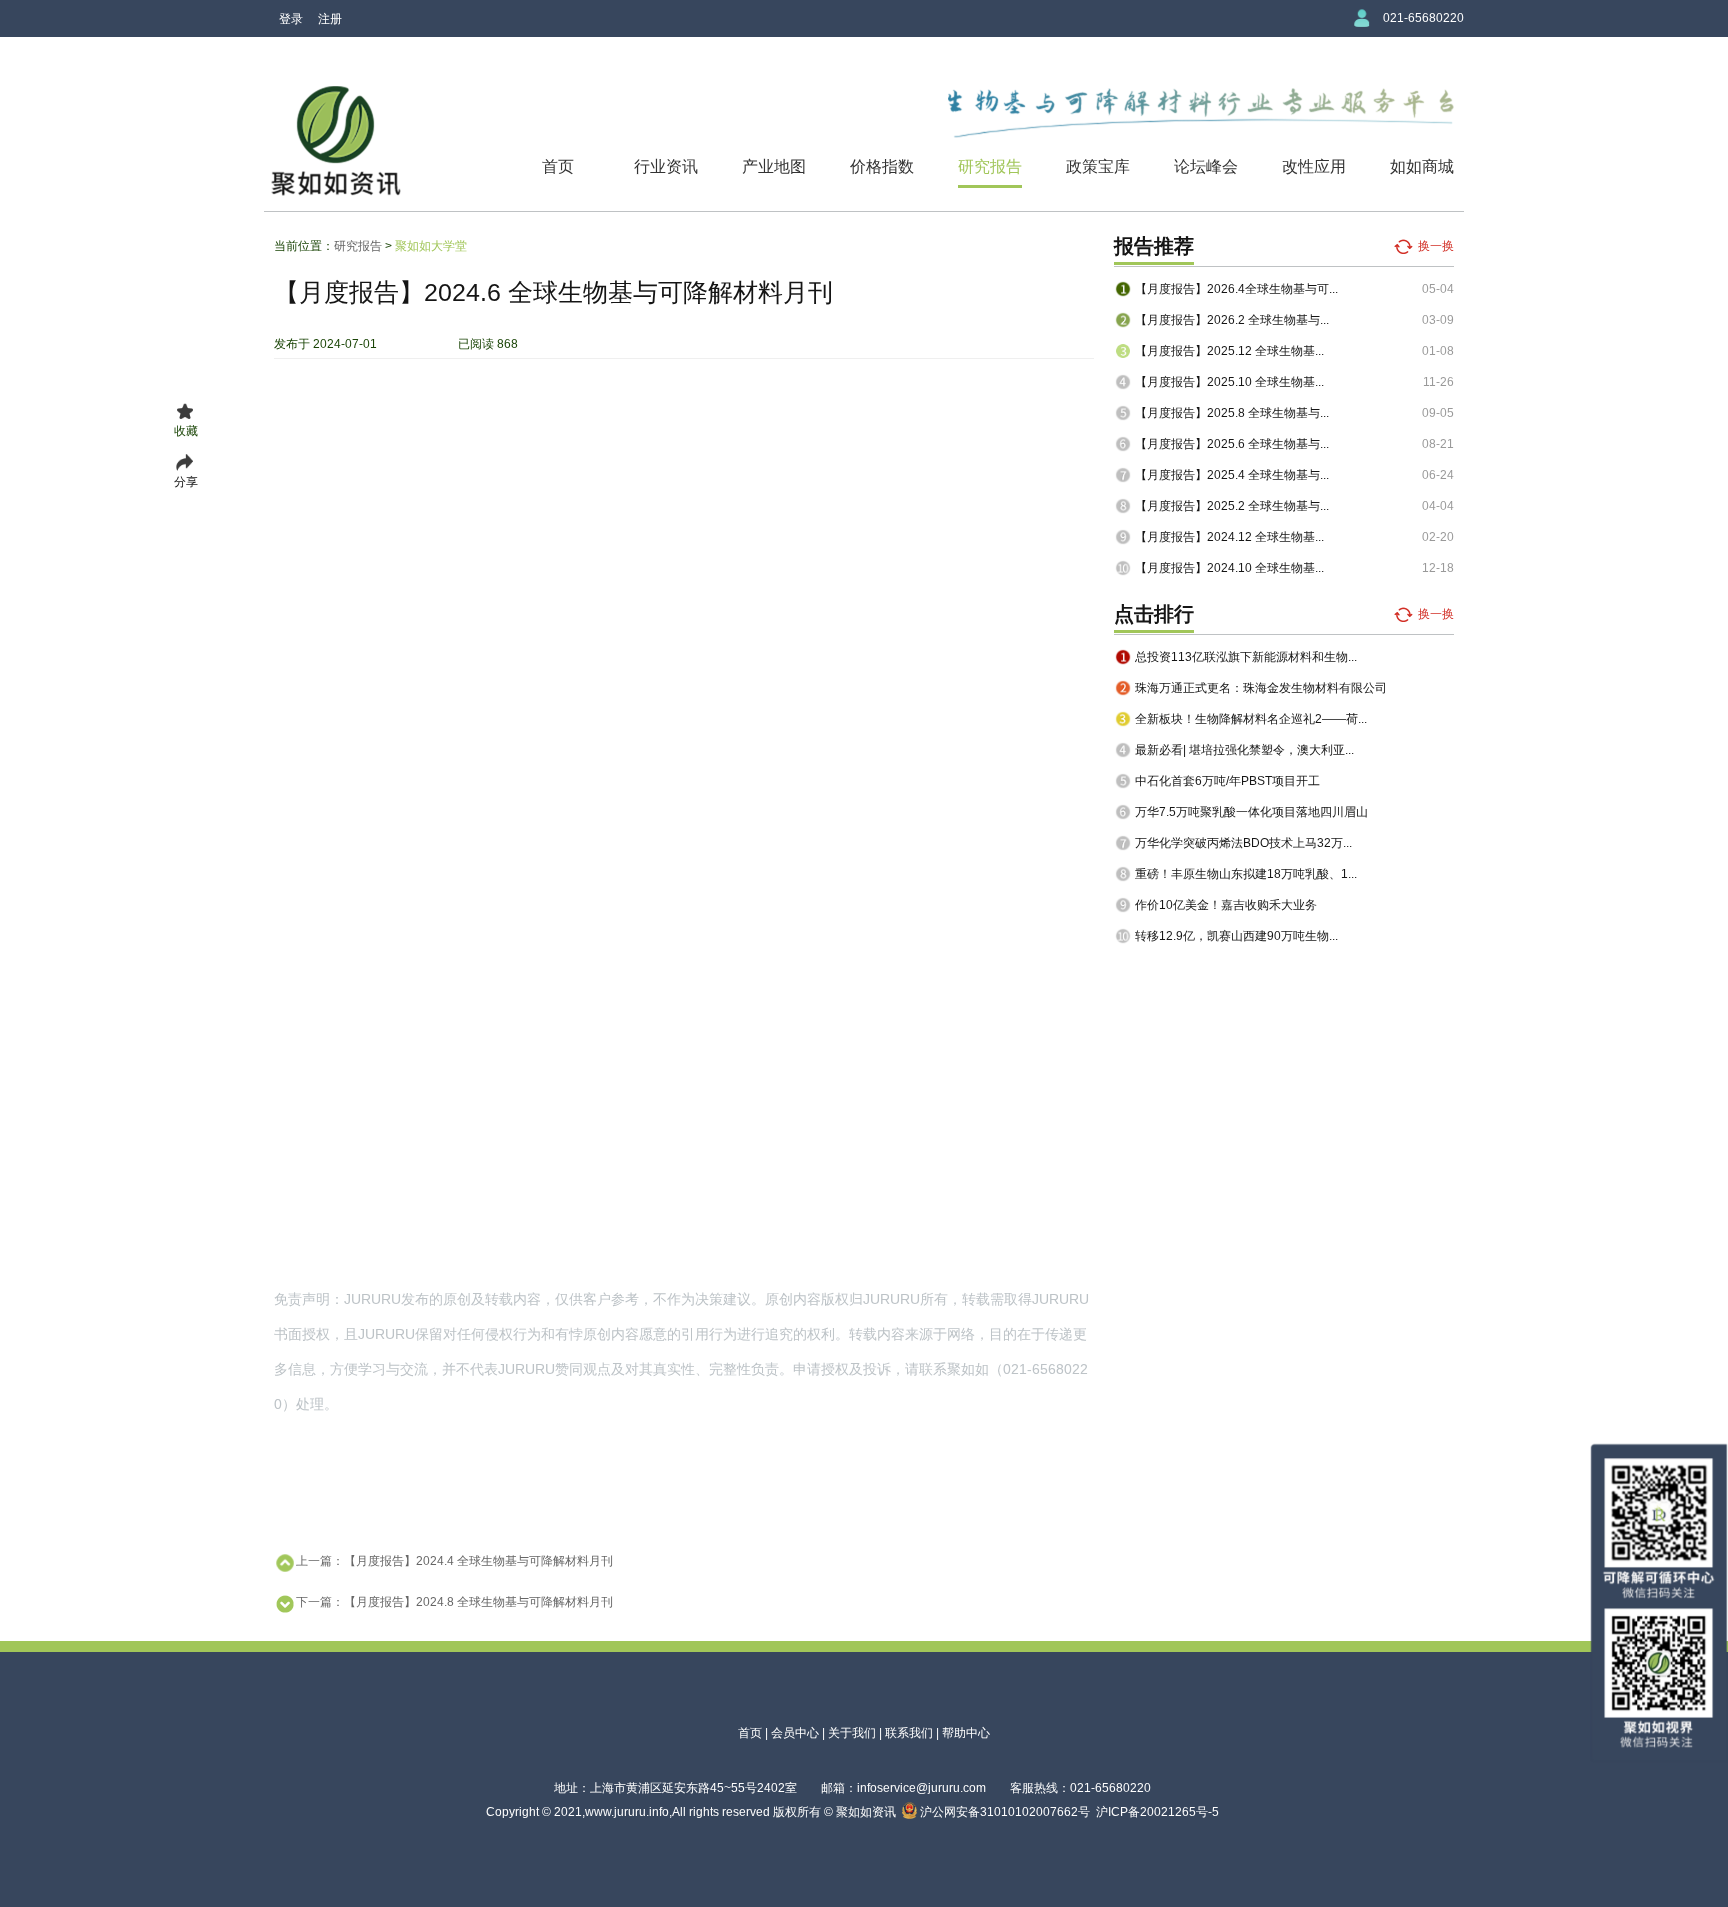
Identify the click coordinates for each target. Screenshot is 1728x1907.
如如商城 (1422, 166)
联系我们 (909, 1733)
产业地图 (774, 166)
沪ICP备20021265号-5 (1157, 1812)
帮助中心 (966, 1733)
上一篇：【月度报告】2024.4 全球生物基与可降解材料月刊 (454, 1561)
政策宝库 (1098, 166)
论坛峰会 (1206, 166)
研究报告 (990, 166)
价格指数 (882, 166)
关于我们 (852, 1733)
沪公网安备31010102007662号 (1003, 1812)
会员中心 (795, 1733)
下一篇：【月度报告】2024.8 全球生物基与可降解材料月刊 (454, 1602)
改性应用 (1314, 166)
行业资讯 (666, 166)
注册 (330, 19)
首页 (558, 166)
